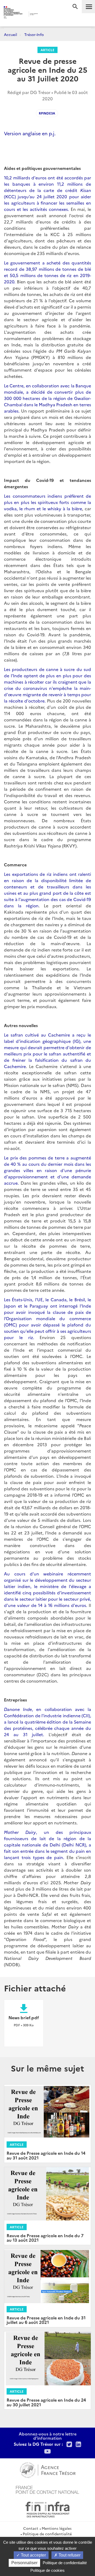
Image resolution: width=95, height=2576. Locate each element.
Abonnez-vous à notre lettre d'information (48, 2436)
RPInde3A (47, 113)
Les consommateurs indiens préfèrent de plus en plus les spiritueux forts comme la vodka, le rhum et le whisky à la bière (47, 502)
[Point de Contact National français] (47, 2489)
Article (47, 50)
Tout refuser (69, 2555)
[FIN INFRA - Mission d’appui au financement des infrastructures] (47, 2509)
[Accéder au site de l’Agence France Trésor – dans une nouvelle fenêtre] (48, 2469)
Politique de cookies (47, 2570)
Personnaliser (24, 2563)
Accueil (11, 34)
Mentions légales (57, 2528)
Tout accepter (33, 2555)
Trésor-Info (34, 34)
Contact (31, 2528)
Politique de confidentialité (47, 2534)
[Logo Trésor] (45, 15)
